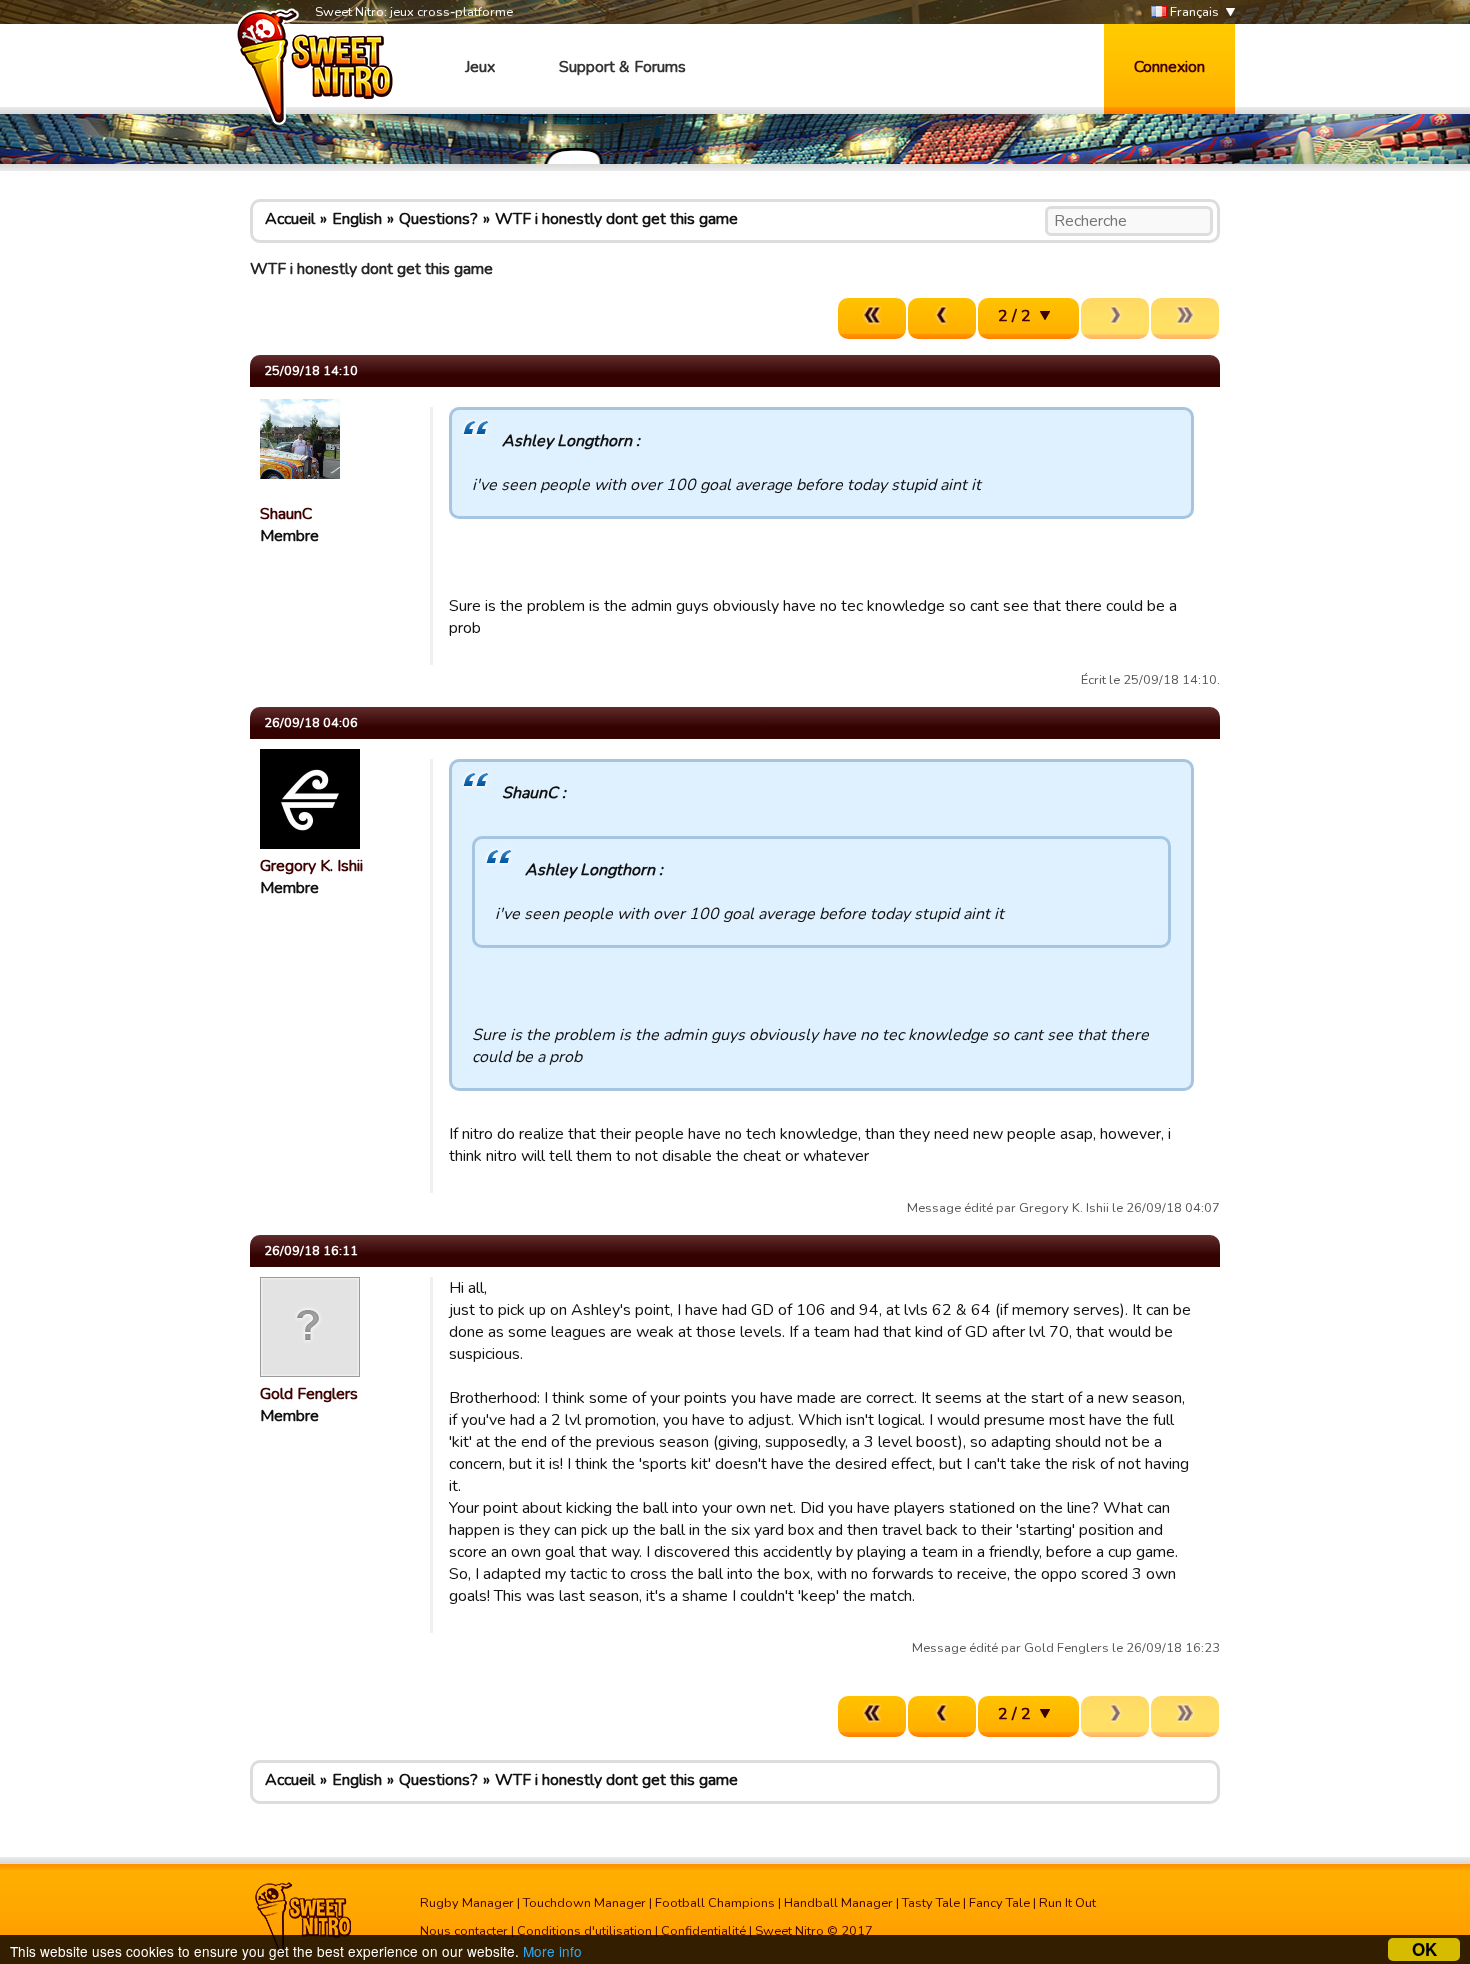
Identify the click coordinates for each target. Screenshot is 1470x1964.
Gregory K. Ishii (311, 866)
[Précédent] (942, 318)
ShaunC (286, 514)
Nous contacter (464, 1931)
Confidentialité (703, 1931)
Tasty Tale (931, 1903)
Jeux (480, 67)
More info (552, 1951)
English (357, 219)
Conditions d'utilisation (584, 1931)
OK (1424, 1949)
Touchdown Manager (584, 1903)
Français (1193, 12)
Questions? (438, 219)
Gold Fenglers (309, 1394)
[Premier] (872, 318)
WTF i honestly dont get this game (616, 219)
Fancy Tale (999, 1903)
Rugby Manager (467, 1903)
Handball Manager (838, 1903)
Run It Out (1067, 1903)
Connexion (1169, 67)
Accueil (290, 219)
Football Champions (715, 1903)
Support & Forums (622, 67)
